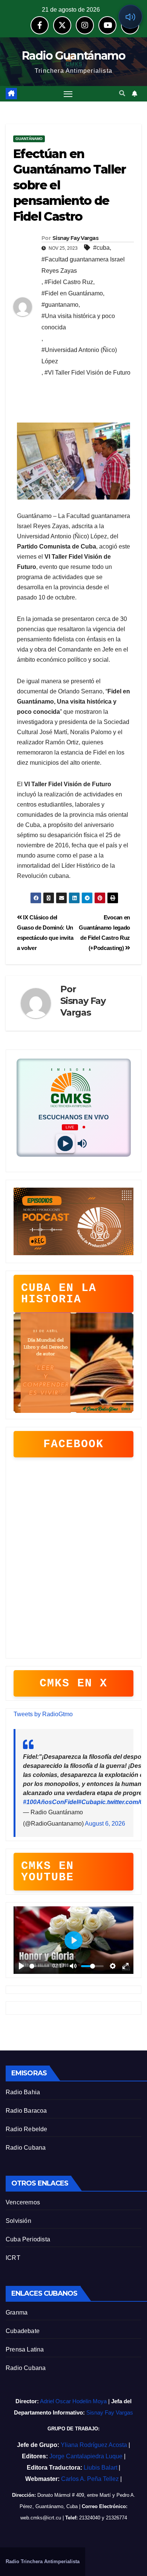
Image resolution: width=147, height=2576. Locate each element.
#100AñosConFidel (51, 1802)
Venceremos (23, 2202)
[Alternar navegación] (68, 94)
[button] (122, 93)
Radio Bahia (23, 2092)
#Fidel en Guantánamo (72, 293)
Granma (17, 2312)
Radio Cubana (26, 2148)
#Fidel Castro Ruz (69, 282)
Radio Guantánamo (73, 56)
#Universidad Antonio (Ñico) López (79, 356)
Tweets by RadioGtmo (43, 1714)
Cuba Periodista (28, 2239)
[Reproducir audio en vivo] (130, 17)
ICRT (13, 2258)
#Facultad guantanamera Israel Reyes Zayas (83, 265)
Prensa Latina (25, 2349)
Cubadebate (23, 2331)
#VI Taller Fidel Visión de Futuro (87, 373)
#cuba (101, 248)
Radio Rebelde (27, 2129)
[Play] (65, 1143)
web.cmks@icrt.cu (41, 2518)
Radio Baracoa (26, 2111)
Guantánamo (29, 139)
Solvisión (18, 2221)
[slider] (39, 1966)
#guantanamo (60, 305)
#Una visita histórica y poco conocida (78, 322)
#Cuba (87, 1802)
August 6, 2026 (105, 1824)
